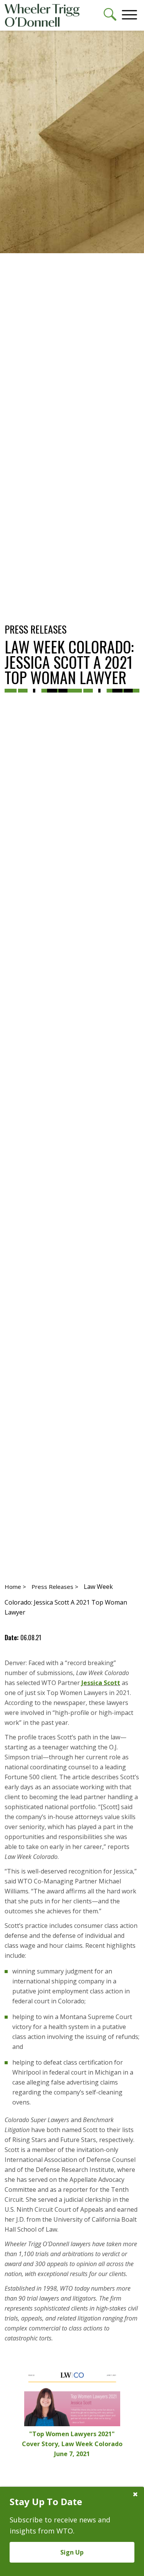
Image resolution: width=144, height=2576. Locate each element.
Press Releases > (55, 1587)
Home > (15, 1587)
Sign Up (72, 2552)
